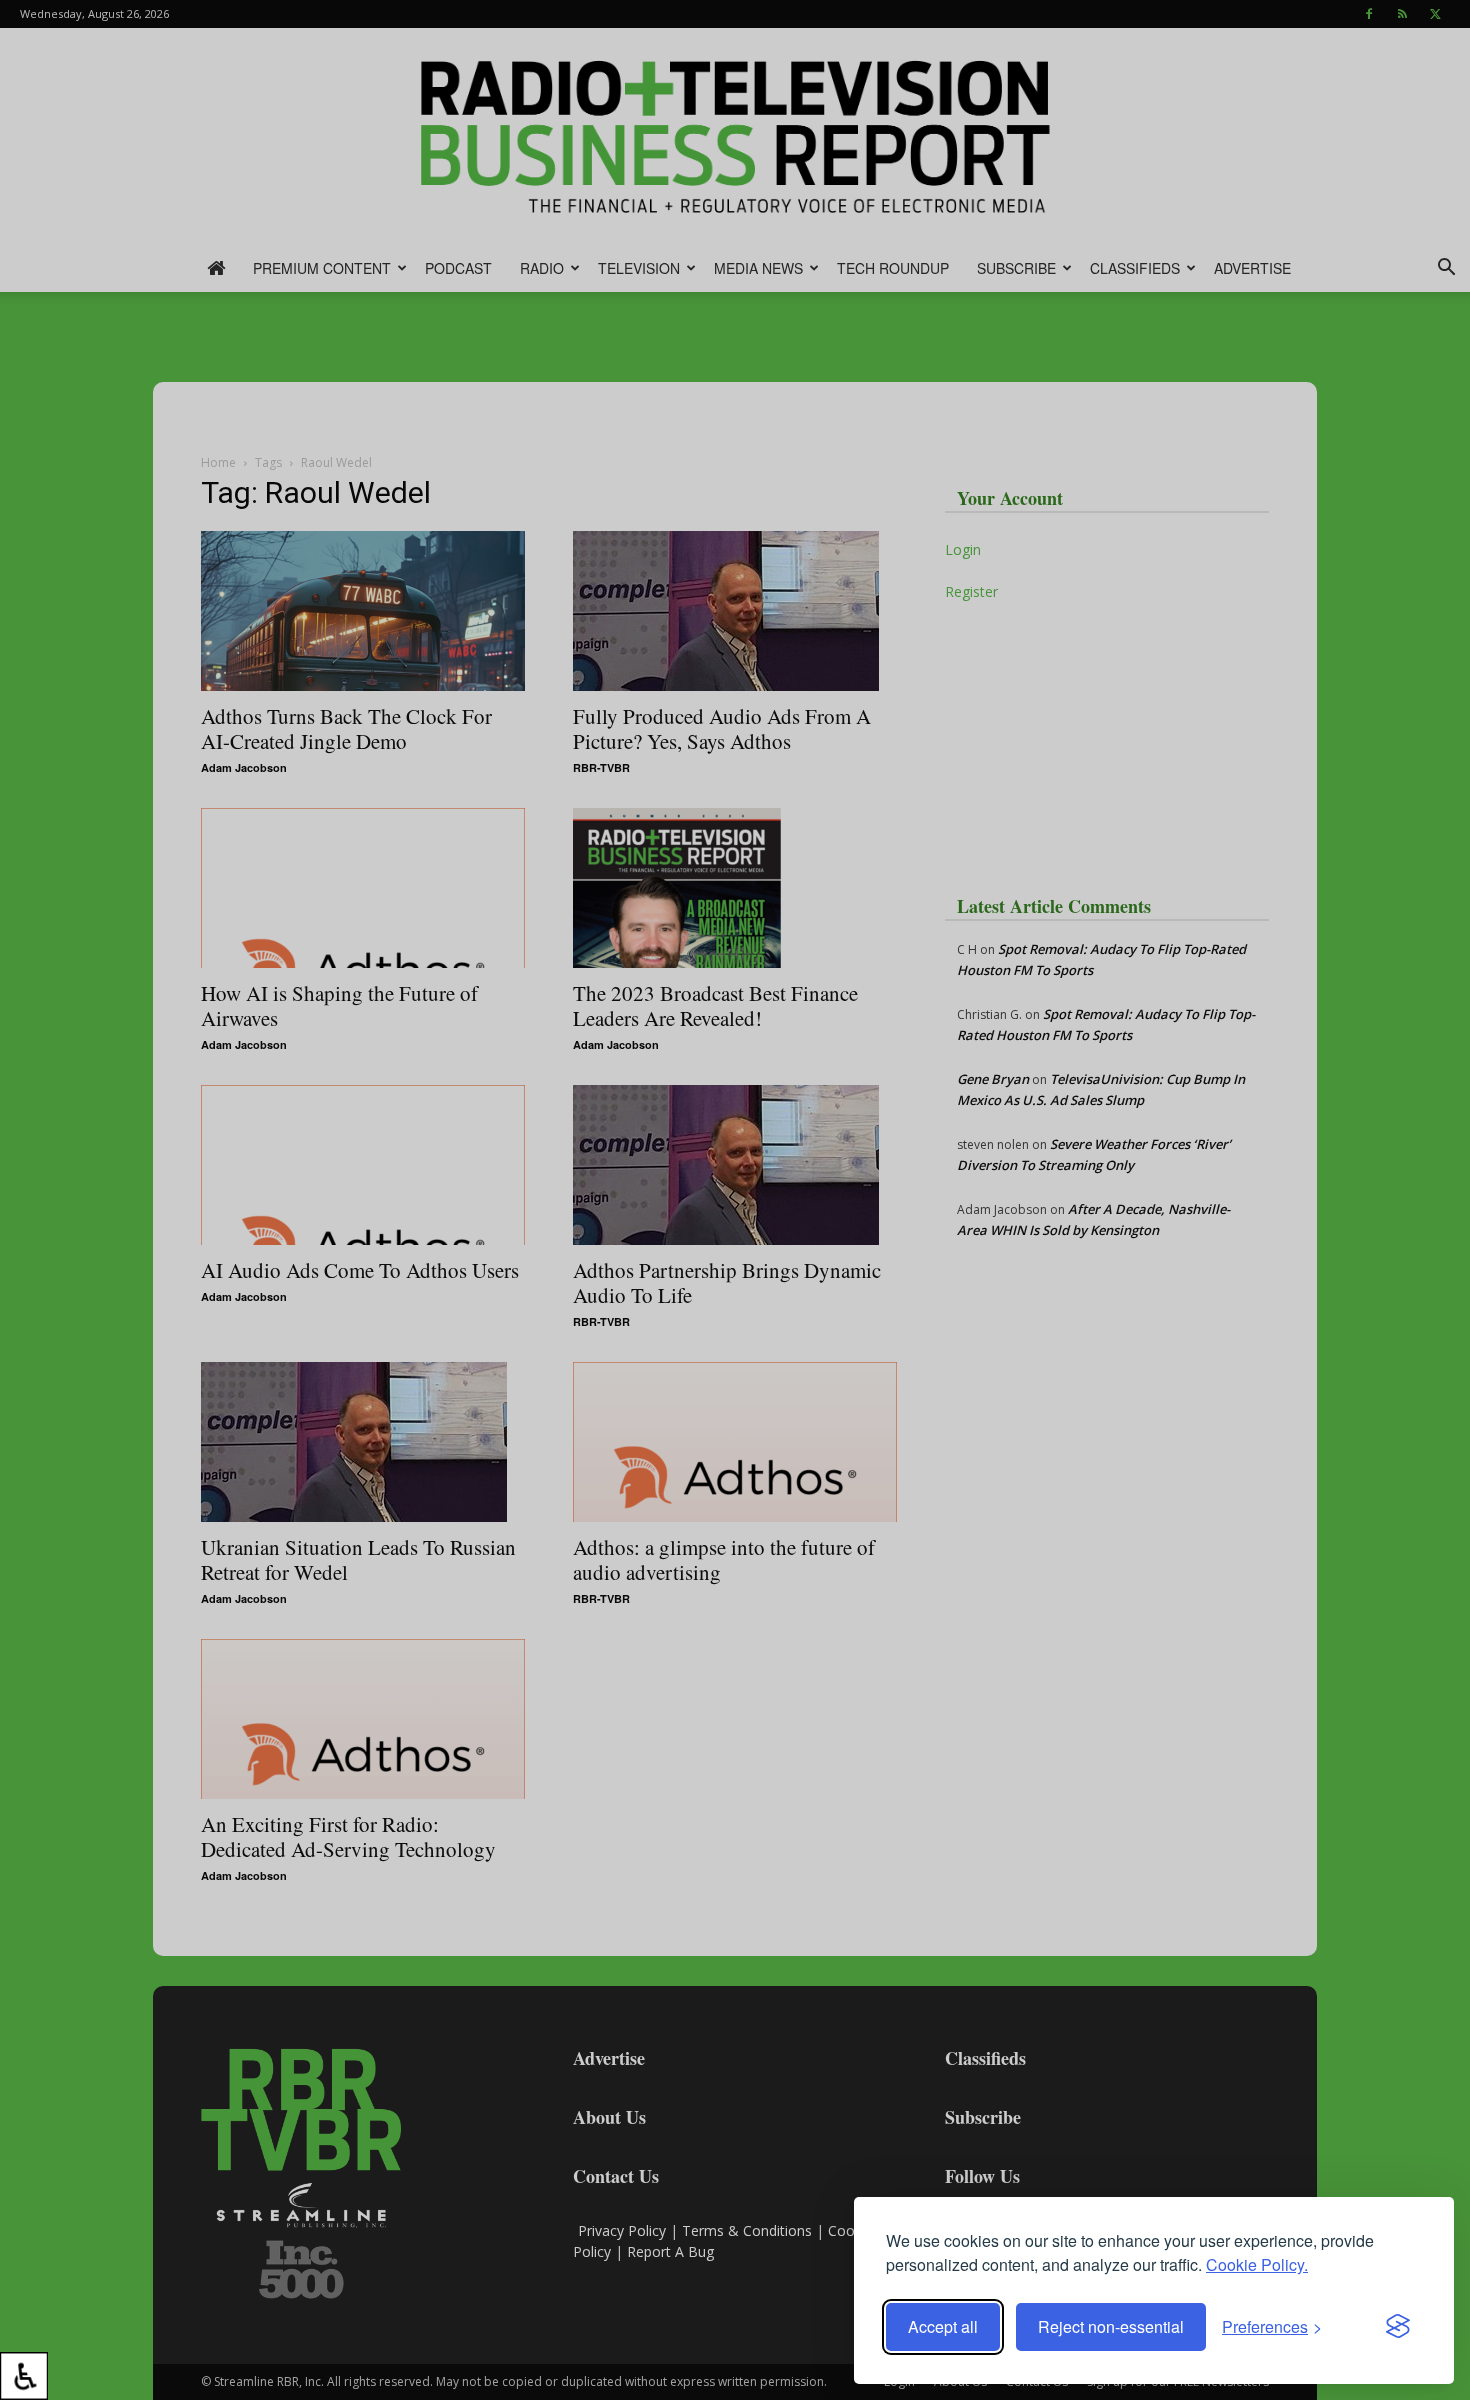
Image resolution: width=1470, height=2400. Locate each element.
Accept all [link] (943, 2326)
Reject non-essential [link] (1111, 2326)
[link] (24, 2376)
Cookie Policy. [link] (1257, 2264)
